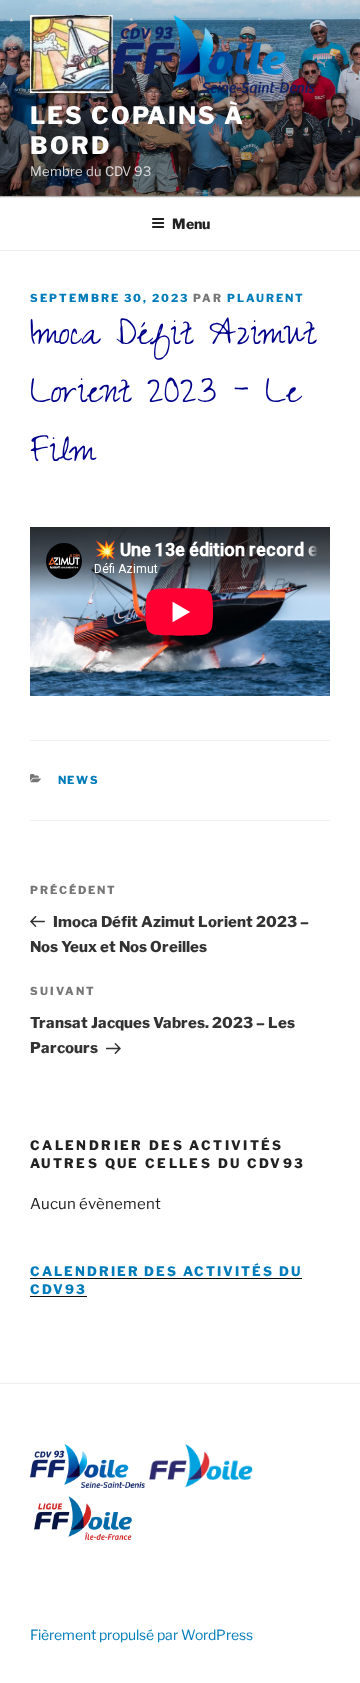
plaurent (266, 298)
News (79, 780)
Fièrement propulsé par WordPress (141, 1634)
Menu (191, 223)
